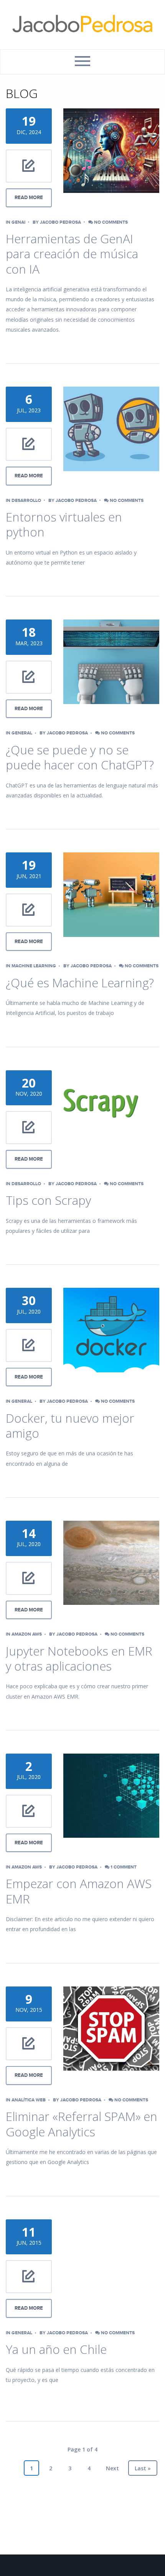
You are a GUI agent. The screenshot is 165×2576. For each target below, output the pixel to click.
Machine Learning (34, 966)
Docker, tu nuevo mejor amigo (70, 1426)
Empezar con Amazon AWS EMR (79, 1891)
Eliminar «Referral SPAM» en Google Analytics (82, 2124)
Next (112, 2468)
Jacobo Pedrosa (60, 222)
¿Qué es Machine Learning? (80, 982)
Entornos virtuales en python (64, 524)
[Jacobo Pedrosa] (82, 25)
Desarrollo (26, 501)
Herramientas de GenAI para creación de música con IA (72, 254)
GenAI (18, 222)
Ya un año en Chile (56, 2349)
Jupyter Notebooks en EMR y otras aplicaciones (79, 1658)
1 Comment (123, 1867)
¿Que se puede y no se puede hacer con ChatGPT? (80, 757)
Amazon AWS (27, 1634)
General (22, 733)
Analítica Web (29, 2100)
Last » (143, 2468)
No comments (110, 222)
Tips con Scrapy (48, 1200)
